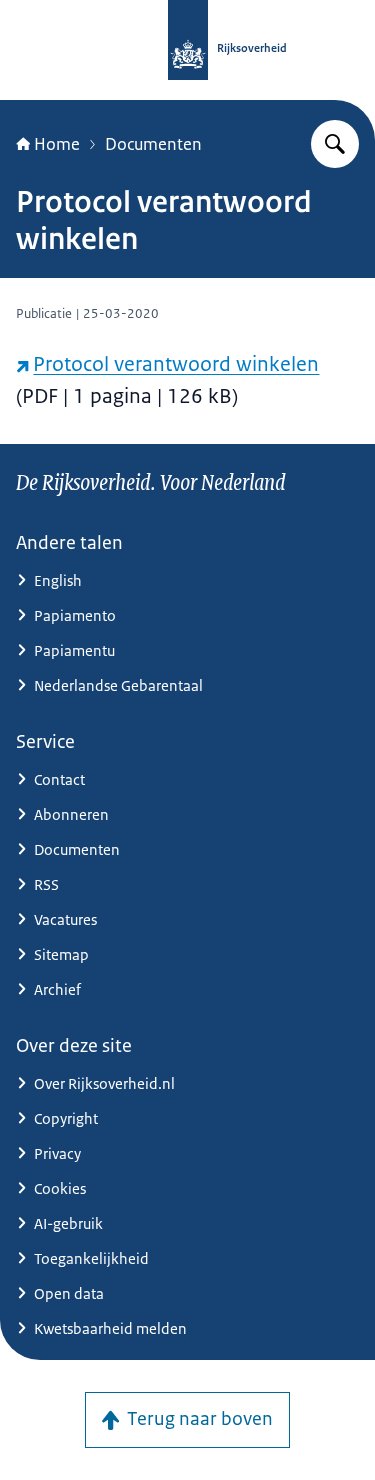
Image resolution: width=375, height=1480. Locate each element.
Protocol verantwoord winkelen (176, 364)
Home (57, 144)
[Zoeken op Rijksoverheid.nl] (335, 144)
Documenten (153, 144)
